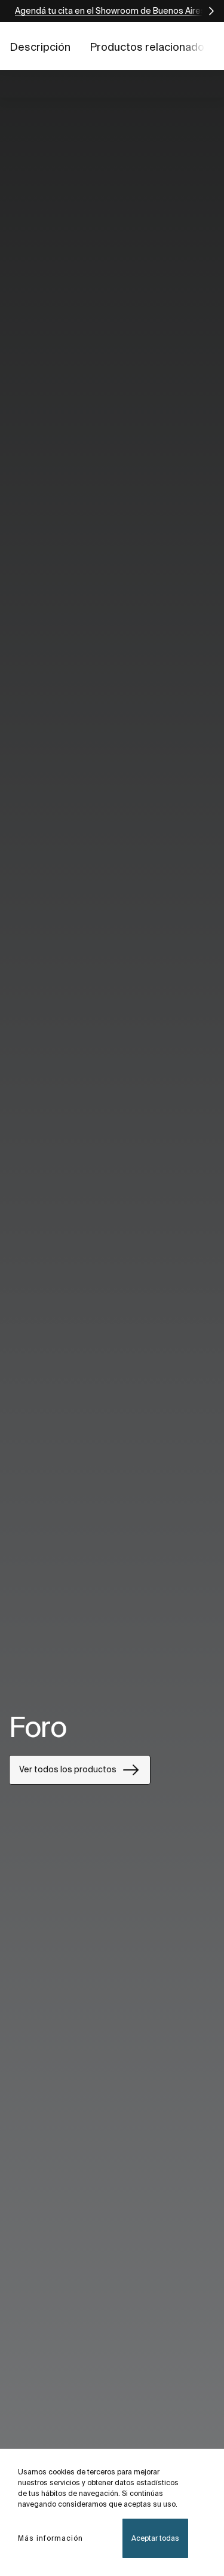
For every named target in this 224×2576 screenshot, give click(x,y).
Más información (50, 2538)
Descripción (40, 47)
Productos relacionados (150, 47)
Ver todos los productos (68, 1769)
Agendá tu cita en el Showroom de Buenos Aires (110, 11)
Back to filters (198, 2434)
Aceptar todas (155, 2538)
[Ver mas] (206, 11)
